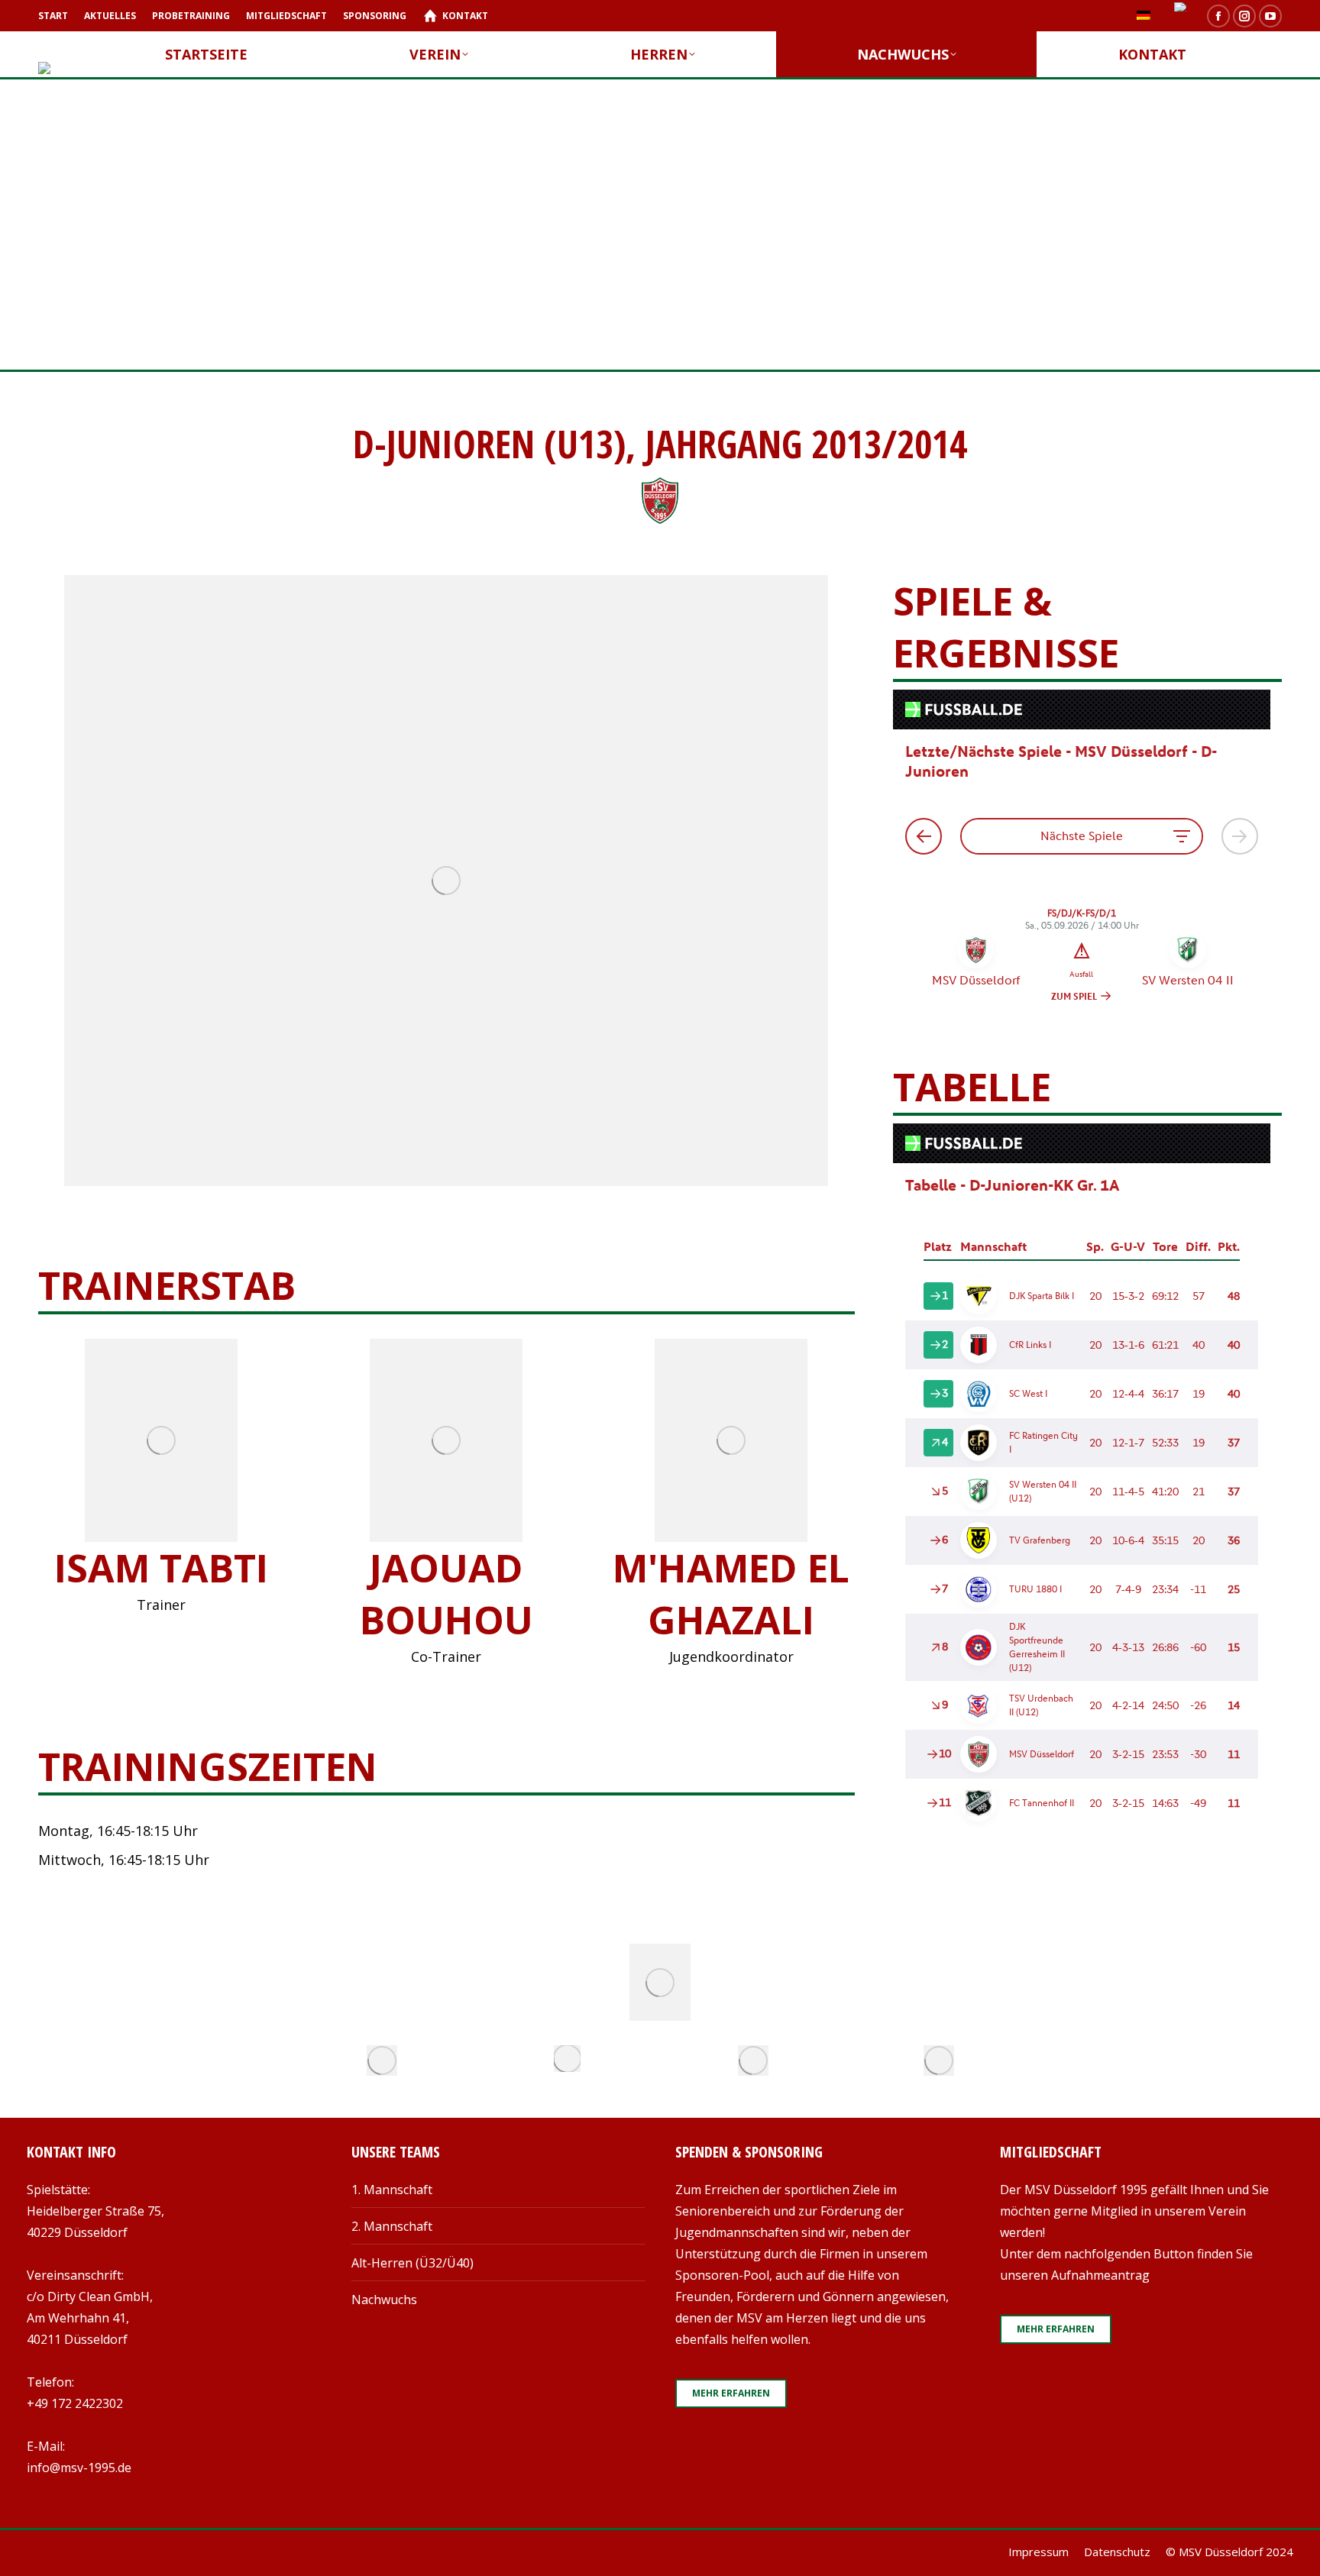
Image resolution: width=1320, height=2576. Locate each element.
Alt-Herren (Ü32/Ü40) (412, 2263)
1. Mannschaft (392, 2190)
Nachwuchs (384, 2300)
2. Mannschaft (392, 2226)
